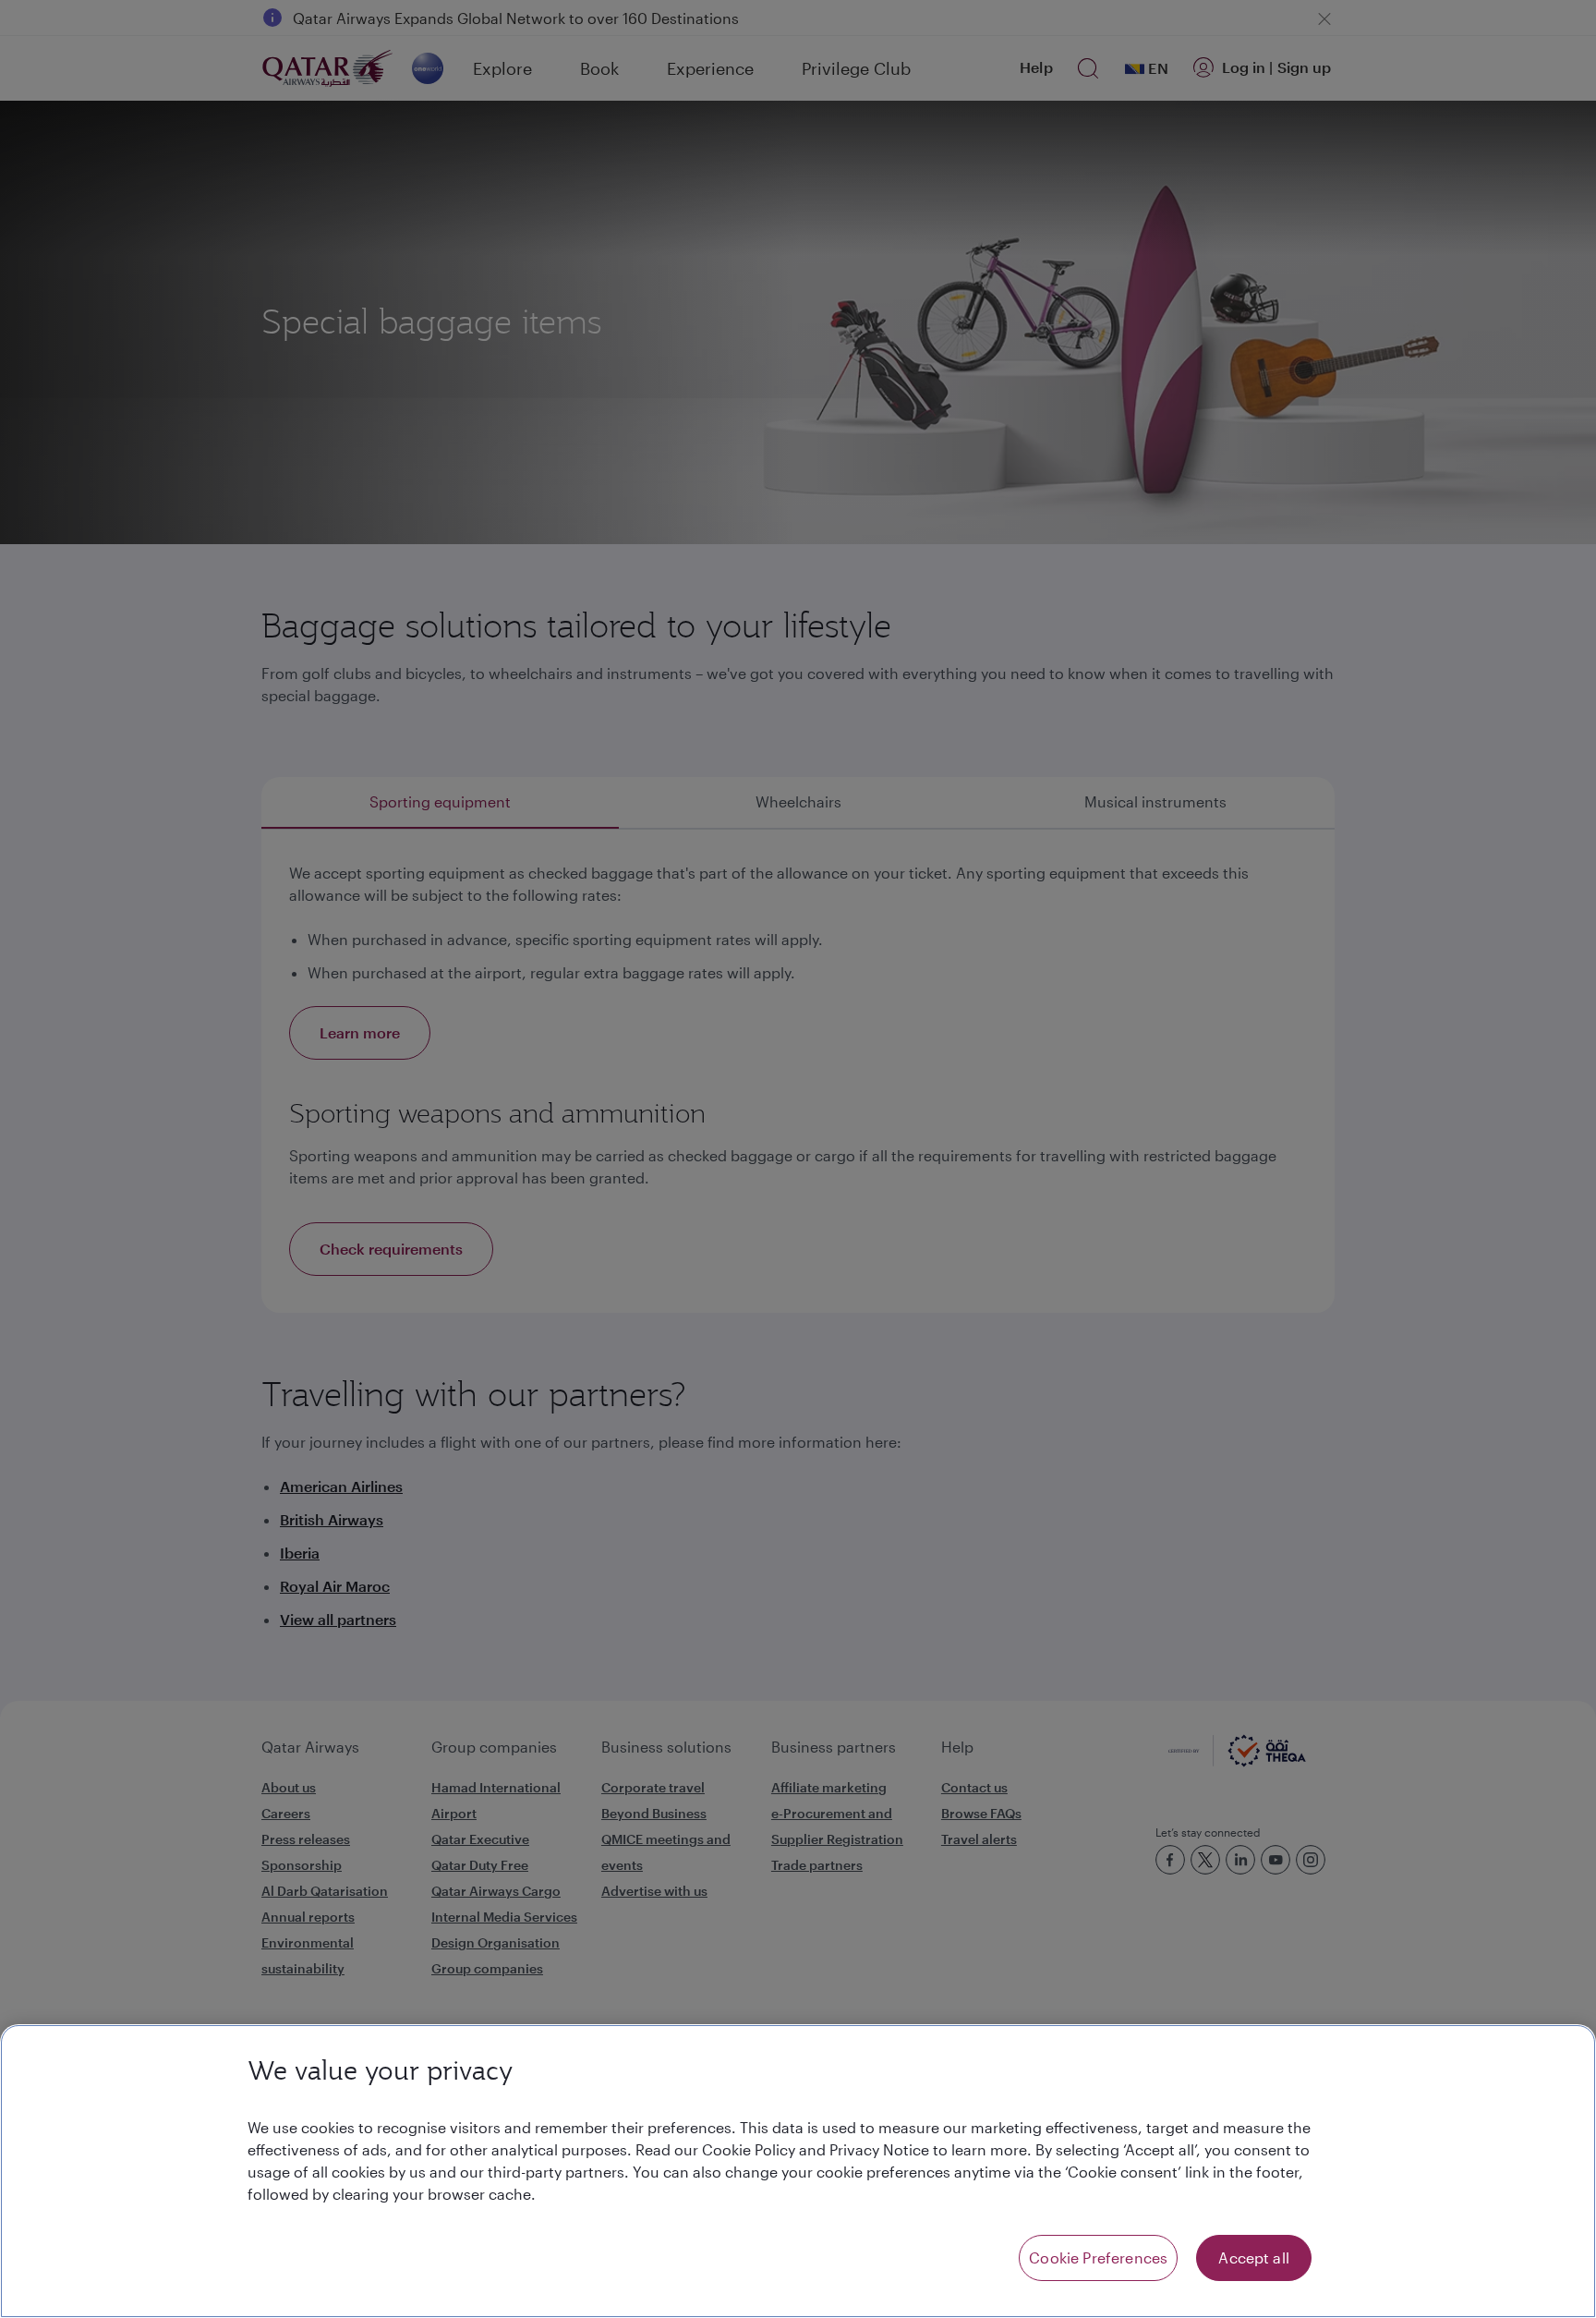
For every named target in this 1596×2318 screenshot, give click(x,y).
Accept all (1254, 2257)
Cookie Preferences (1098, 2257)
